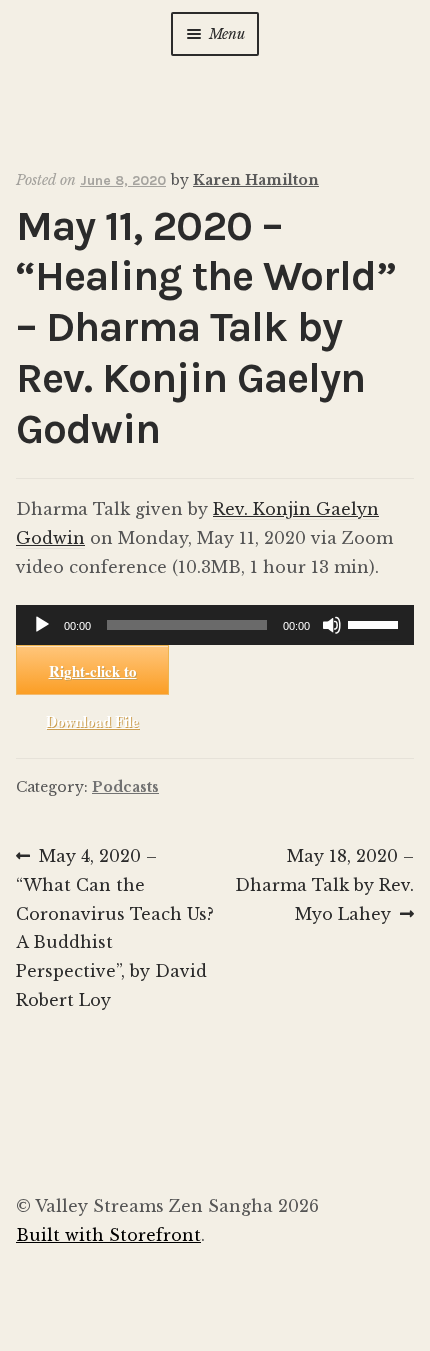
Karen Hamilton (256, 180)
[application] (215, 625)
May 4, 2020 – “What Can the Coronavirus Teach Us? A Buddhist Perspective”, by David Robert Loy (115, 927)
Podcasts (125, 787)
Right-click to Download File (92, 677)
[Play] (42, 625)
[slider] (376, 623)
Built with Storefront (108, 1235)
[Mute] (332, 625)
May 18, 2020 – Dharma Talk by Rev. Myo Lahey (324, 884)
